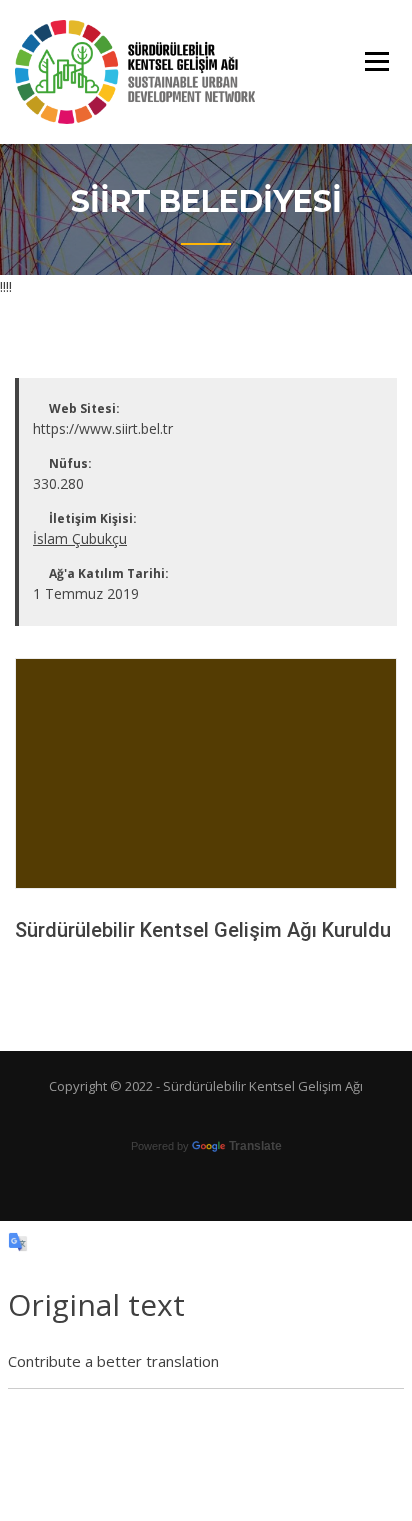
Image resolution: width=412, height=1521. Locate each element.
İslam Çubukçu (80, 538)
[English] (205, 1113)
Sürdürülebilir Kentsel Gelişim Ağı (263, 1086)
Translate (255, 1146)
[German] (225, 1113)
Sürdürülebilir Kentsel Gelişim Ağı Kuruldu (203, 930)
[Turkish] (185, 1113)
